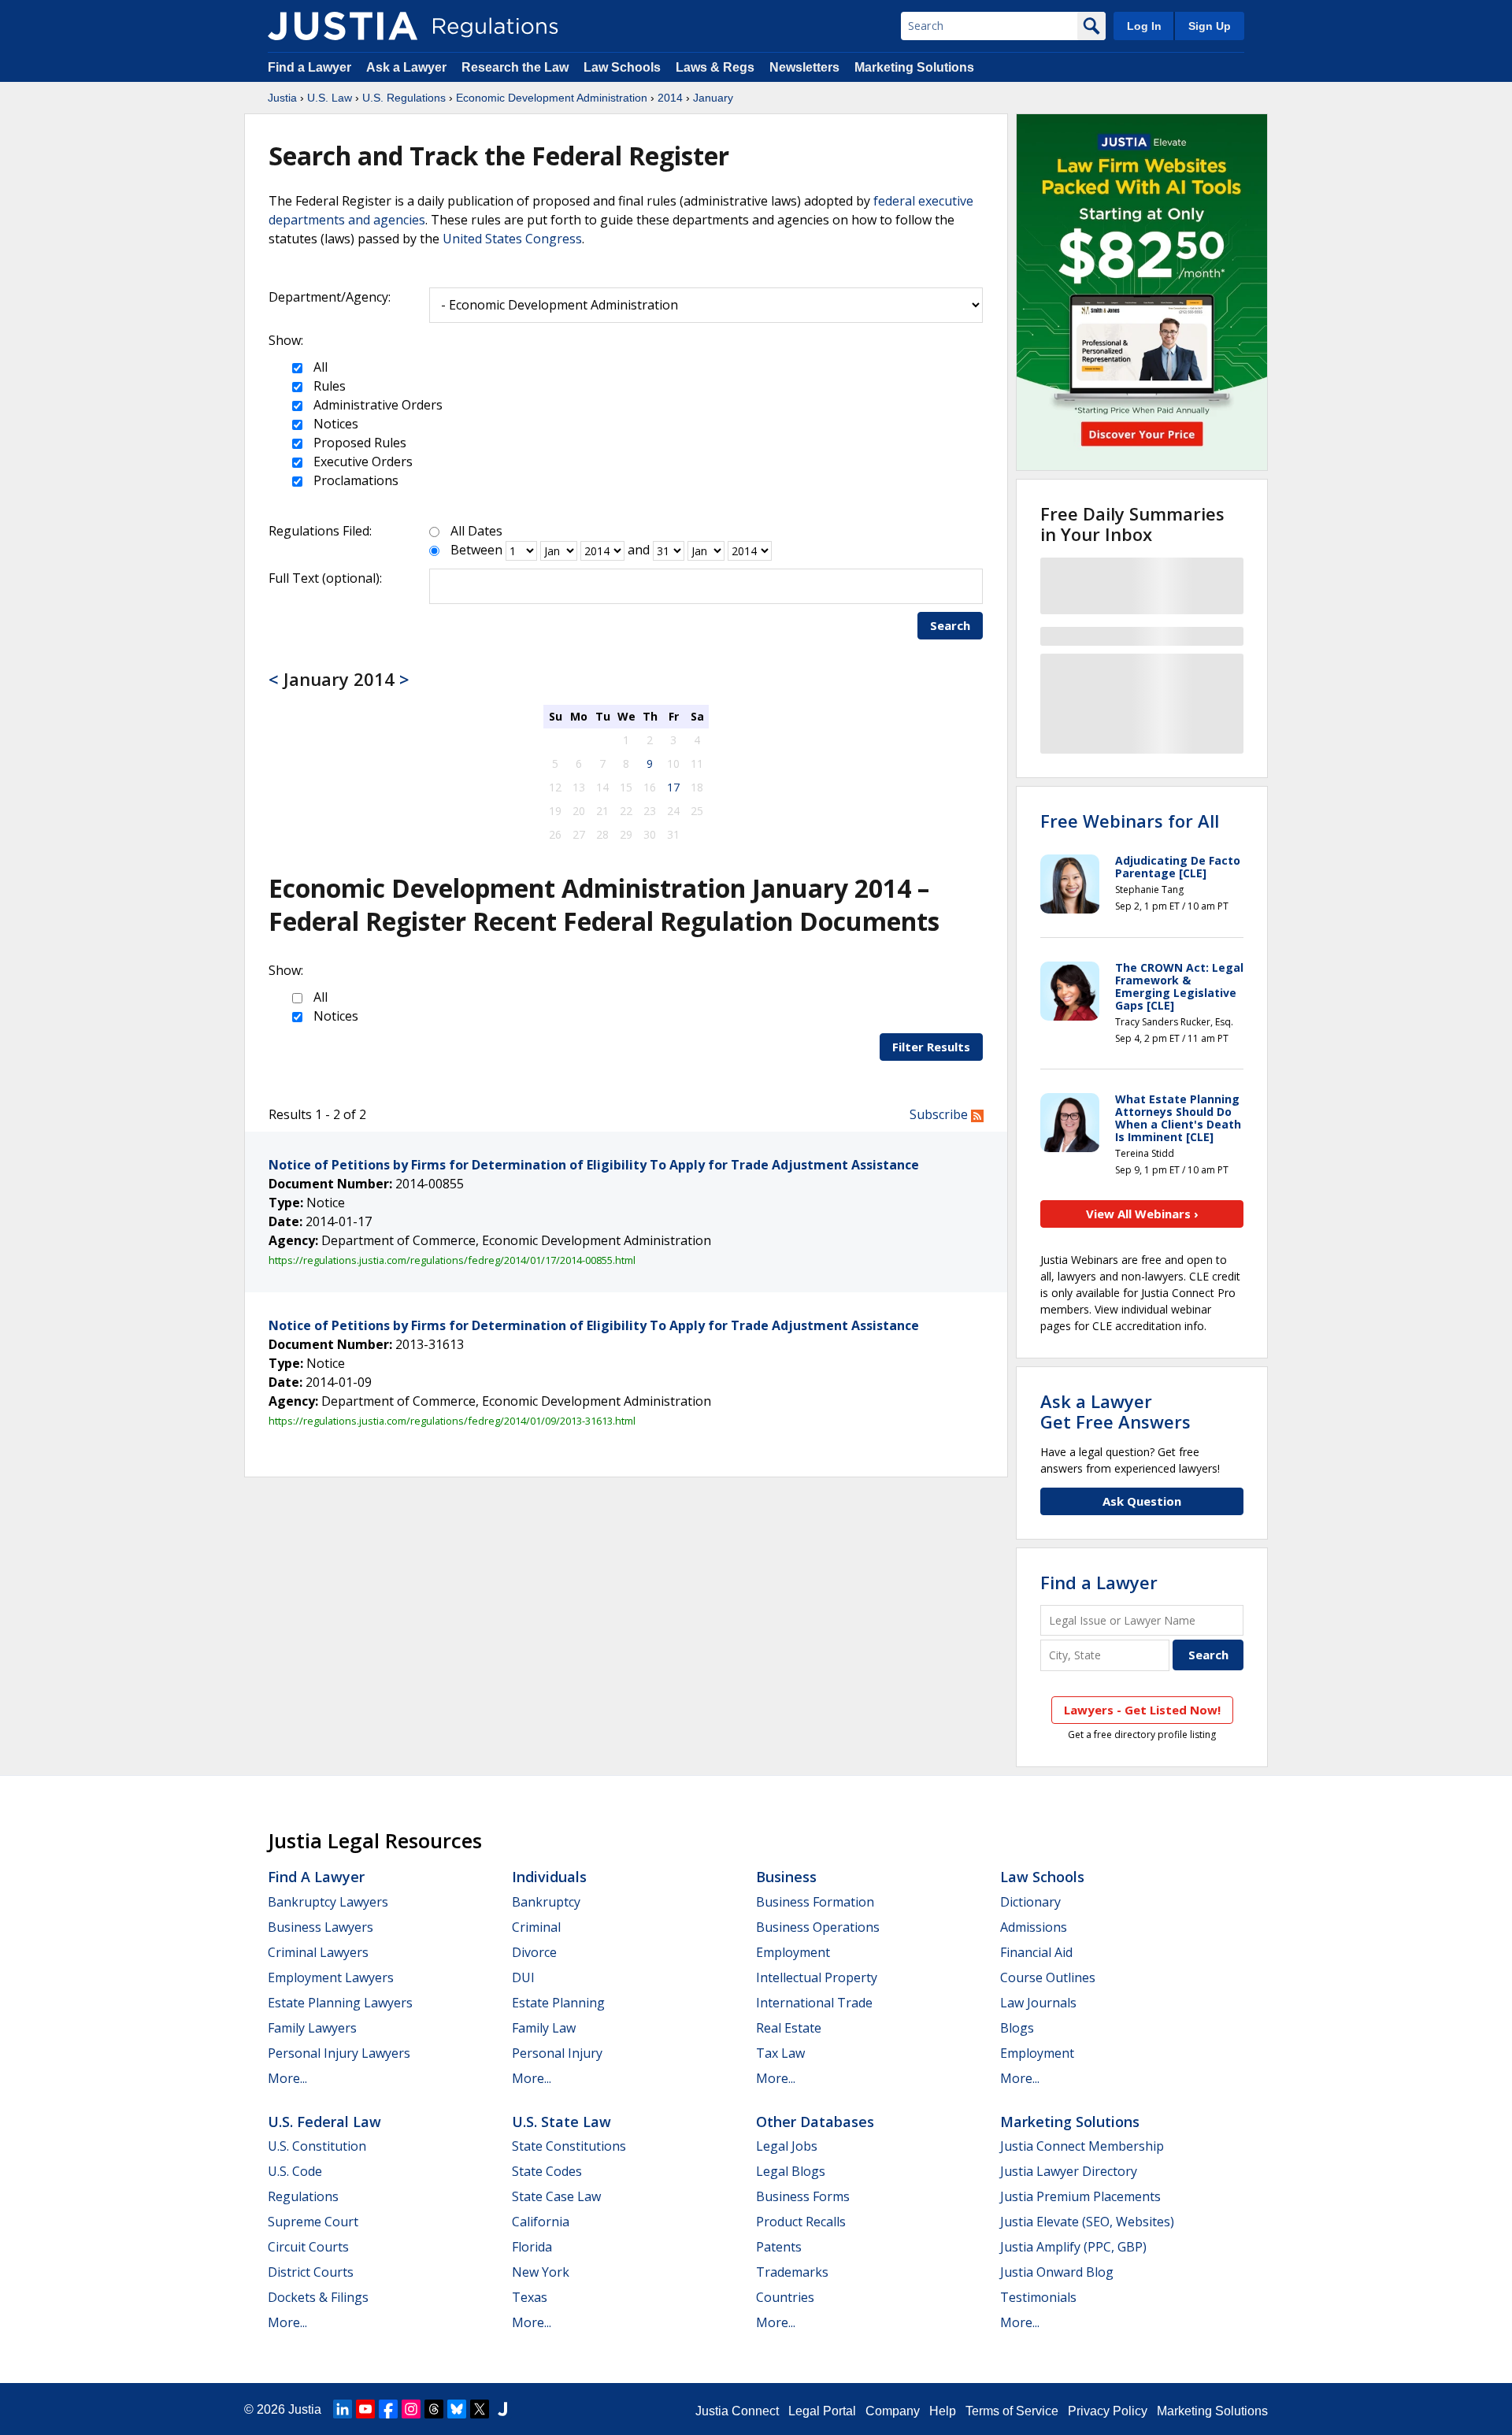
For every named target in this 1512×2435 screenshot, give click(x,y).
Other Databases (815, 2122)
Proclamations (354, 480)
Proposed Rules (358, 443)
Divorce (534, 1952)
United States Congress (512, 239)
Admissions (1034, 1927)
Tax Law (780, 2053)
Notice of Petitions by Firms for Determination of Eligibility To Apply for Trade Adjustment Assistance (594, 1165)
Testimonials (1038, 2297)
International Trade (814, 2003)
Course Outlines (1048, 1977)
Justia (282, 98)
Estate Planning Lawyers (340, 2003)
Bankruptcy (546, 1902)
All (319, 367)
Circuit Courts (308, 2247)
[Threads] (434, 2409)
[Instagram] (411, 2409)
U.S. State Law (561, 2122)
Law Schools (622, 67)
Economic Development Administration (552, 98)
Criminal (536, 1927)
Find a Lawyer (309, 67)
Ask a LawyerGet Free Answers (1115, 1411)
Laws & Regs (715, 67)
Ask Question (1142, 1501)
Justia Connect (737, 2411)
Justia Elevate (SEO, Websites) (1087, 2222)
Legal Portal (822, 2411)
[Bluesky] (457, 2409)
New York (541, 2272)
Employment (793, 1952)
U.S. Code (295, 2171)
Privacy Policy (1108, 2411)
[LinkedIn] (343, 2409)
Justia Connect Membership (1082, 2146)
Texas (530, 2297)
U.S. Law (330, 98)
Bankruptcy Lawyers (328, 1902)
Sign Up (1210, 26)
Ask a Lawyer (408, 67)
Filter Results (931, 1047)
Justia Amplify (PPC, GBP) (1073, 2247)
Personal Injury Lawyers (339, 2053)
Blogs (1017, 2028)
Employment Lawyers (331, 1977)
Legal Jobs (787, 2146)
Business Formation (815, 1902)
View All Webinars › (1142, 1214)
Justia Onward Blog (1057, 2272)
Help (943, 2411)
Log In (1144, 26)
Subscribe (940, 1114)
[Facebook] (388, 2409)
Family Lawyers (312, 2028)
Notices (334, 424)
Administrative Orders (376, 405)
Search (950, 625)
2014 (670, 98)
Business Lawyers (321, 1927)
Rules (328, 386)
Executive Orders (361, 461)
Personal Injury (557, 2053)
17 (673, 787)
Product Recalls (801, 2222)
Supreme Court (313, 2222)
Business (786, 1877)
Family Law (544, 2028)
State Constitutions (569, 2146)
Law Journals (1038, 2003)
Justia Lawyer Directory (1069, 2171)
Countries (785, 2297)
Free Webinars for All (1130, 821)
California (541, 2222)
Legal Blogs (791, 2171)
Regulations (303, 2196)
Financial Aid (1036, 1952)
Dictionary (1030, 1902)
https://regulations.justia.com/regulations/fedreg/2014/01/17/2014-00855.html (452, 1260)
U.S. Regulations (404, 98)
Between (476, 550)
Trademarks (792, 2272)
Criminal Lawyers (318, 1952)
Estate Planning (558, 2003)
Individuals (549, 1877)
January (713, 98)
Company (893, 2411)
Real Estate (789, 2028)
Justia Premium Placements (1080, 2196)
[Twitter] (480, 2409)
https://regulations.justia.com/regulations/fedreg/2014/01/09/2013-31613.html (452, 1421)
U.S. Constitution (317, 2146)
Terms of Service (1012, 2411)
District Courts (311, 2272)
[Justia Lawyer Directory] (502, 2409)
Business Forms (803, 2196)
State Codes (547, 2171)
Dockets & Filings (318, 2297)
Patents (779, 2247)
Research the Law (515, 67)
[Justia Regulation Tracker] (343, 26)
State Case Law (556, 2196)
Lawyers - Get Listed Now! (1142, 1710)
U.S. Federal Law (324, 2122)
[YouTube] (365, 2409)
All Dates (476, 531)
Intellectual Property (817, 1977)
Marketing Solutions (914, 67)
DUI (523, 1977)
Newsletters (804, 67)
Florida (532, 2247)
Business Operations (818, 1927)
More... (287, 2078)
